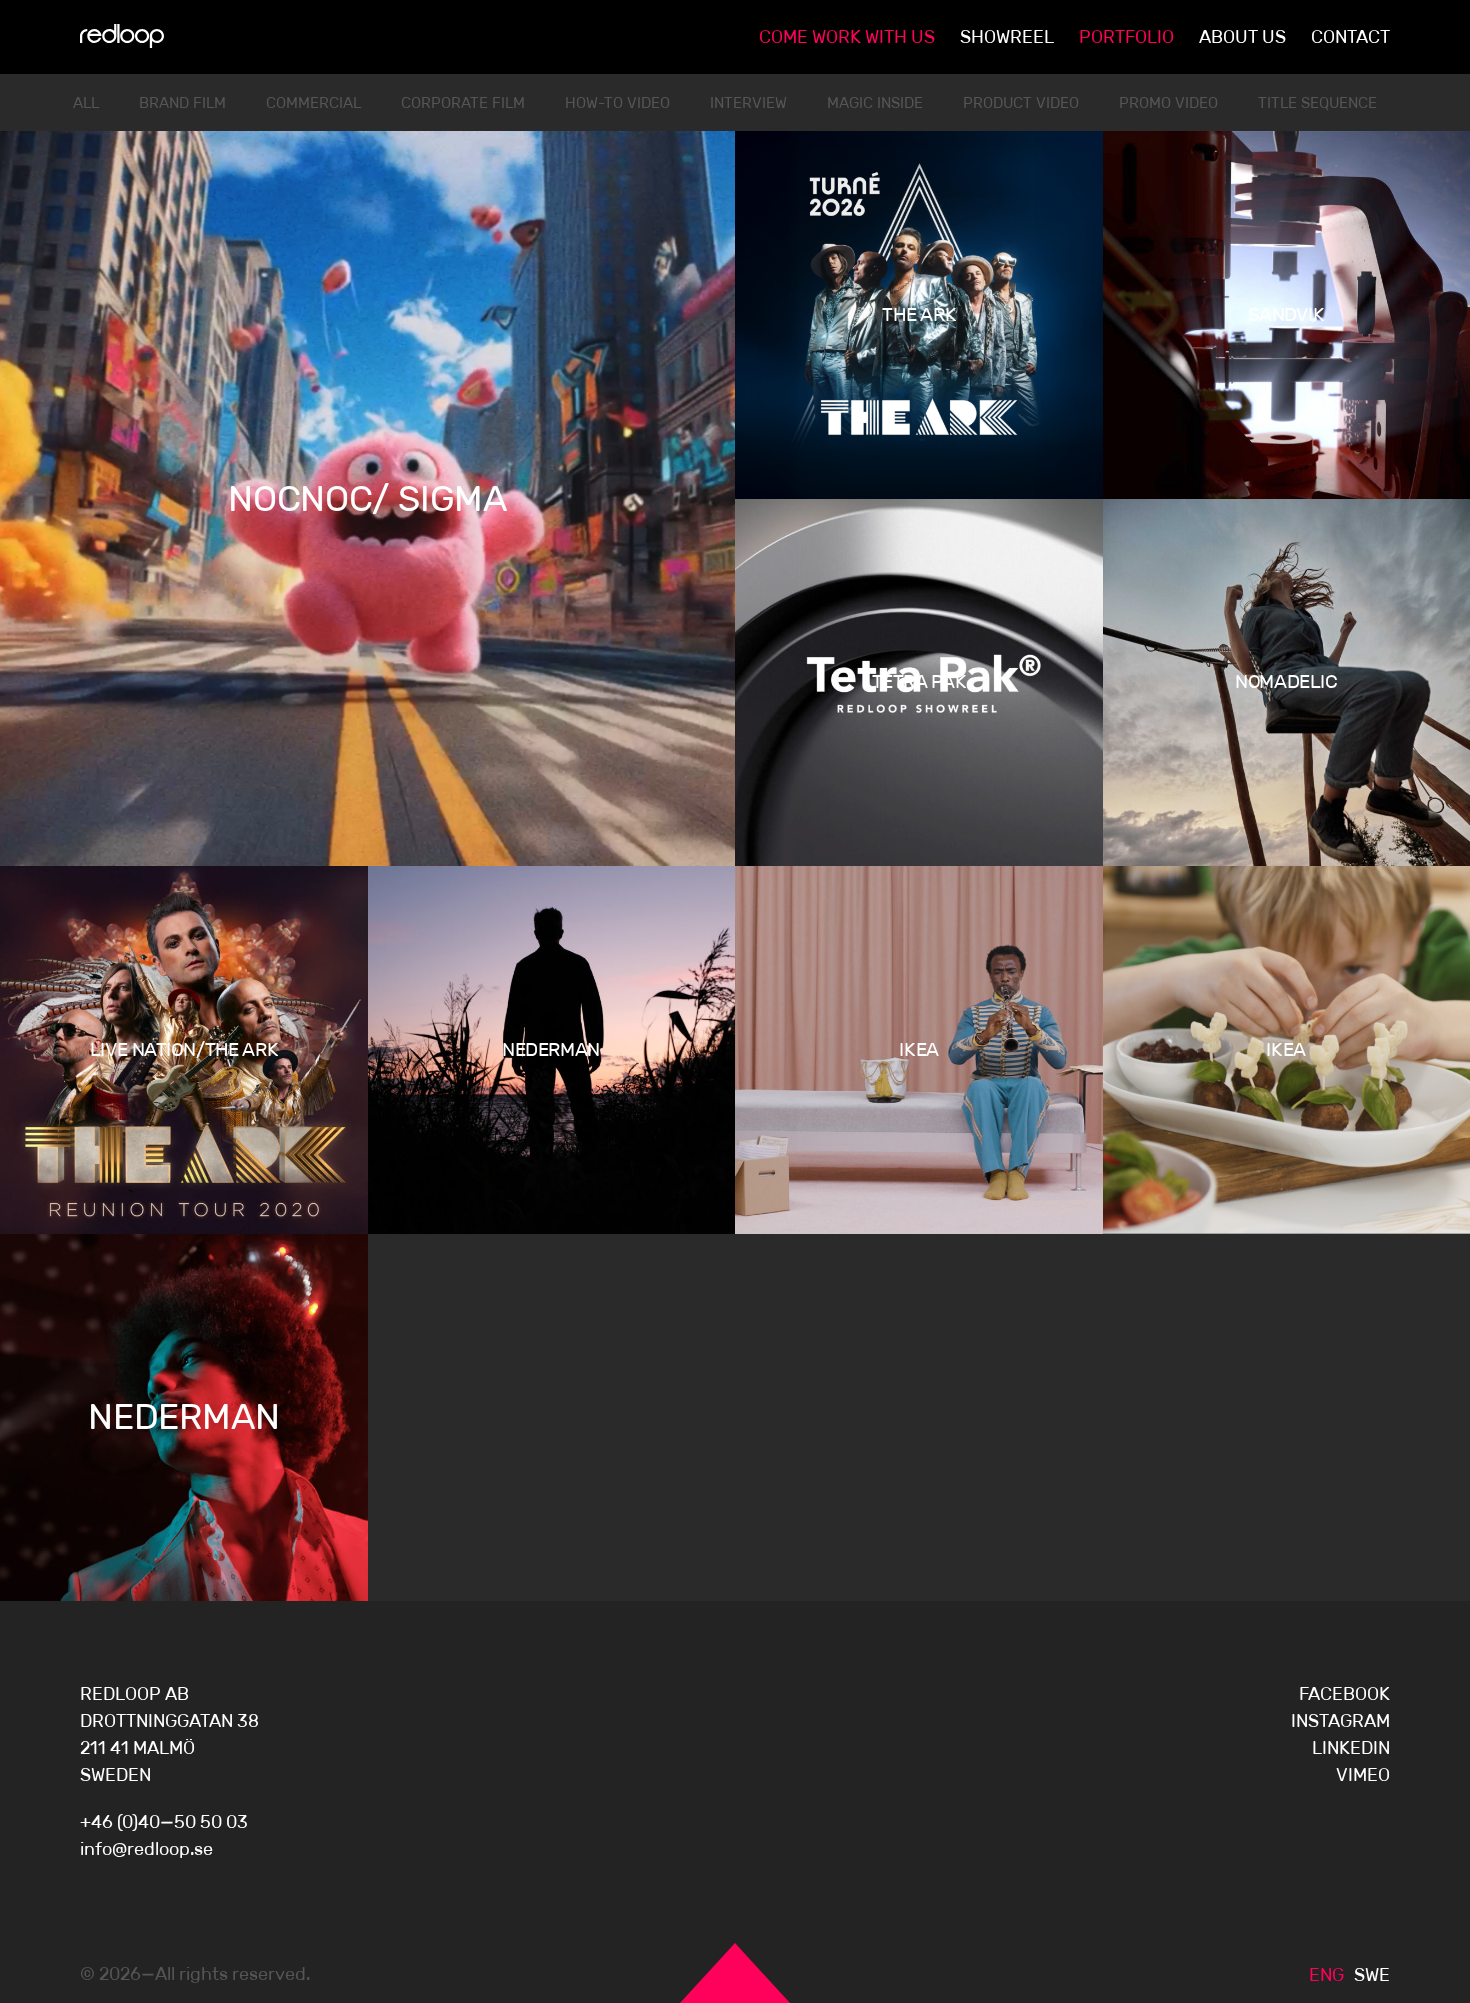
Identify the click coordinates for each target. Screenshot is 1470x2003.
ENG (1326, 1975)
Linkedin (1351, 1748)
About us (1242, 37)
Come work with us (847, 37)
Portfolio (1126, 37)
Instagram (1340, 1721)
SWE (1372, 1975)
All (86, 102)
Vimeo (1363, 1775)
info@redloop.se (146, 1849)
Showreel (1007, 37)
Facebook (1344, 1694)
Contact (1350, 37)
